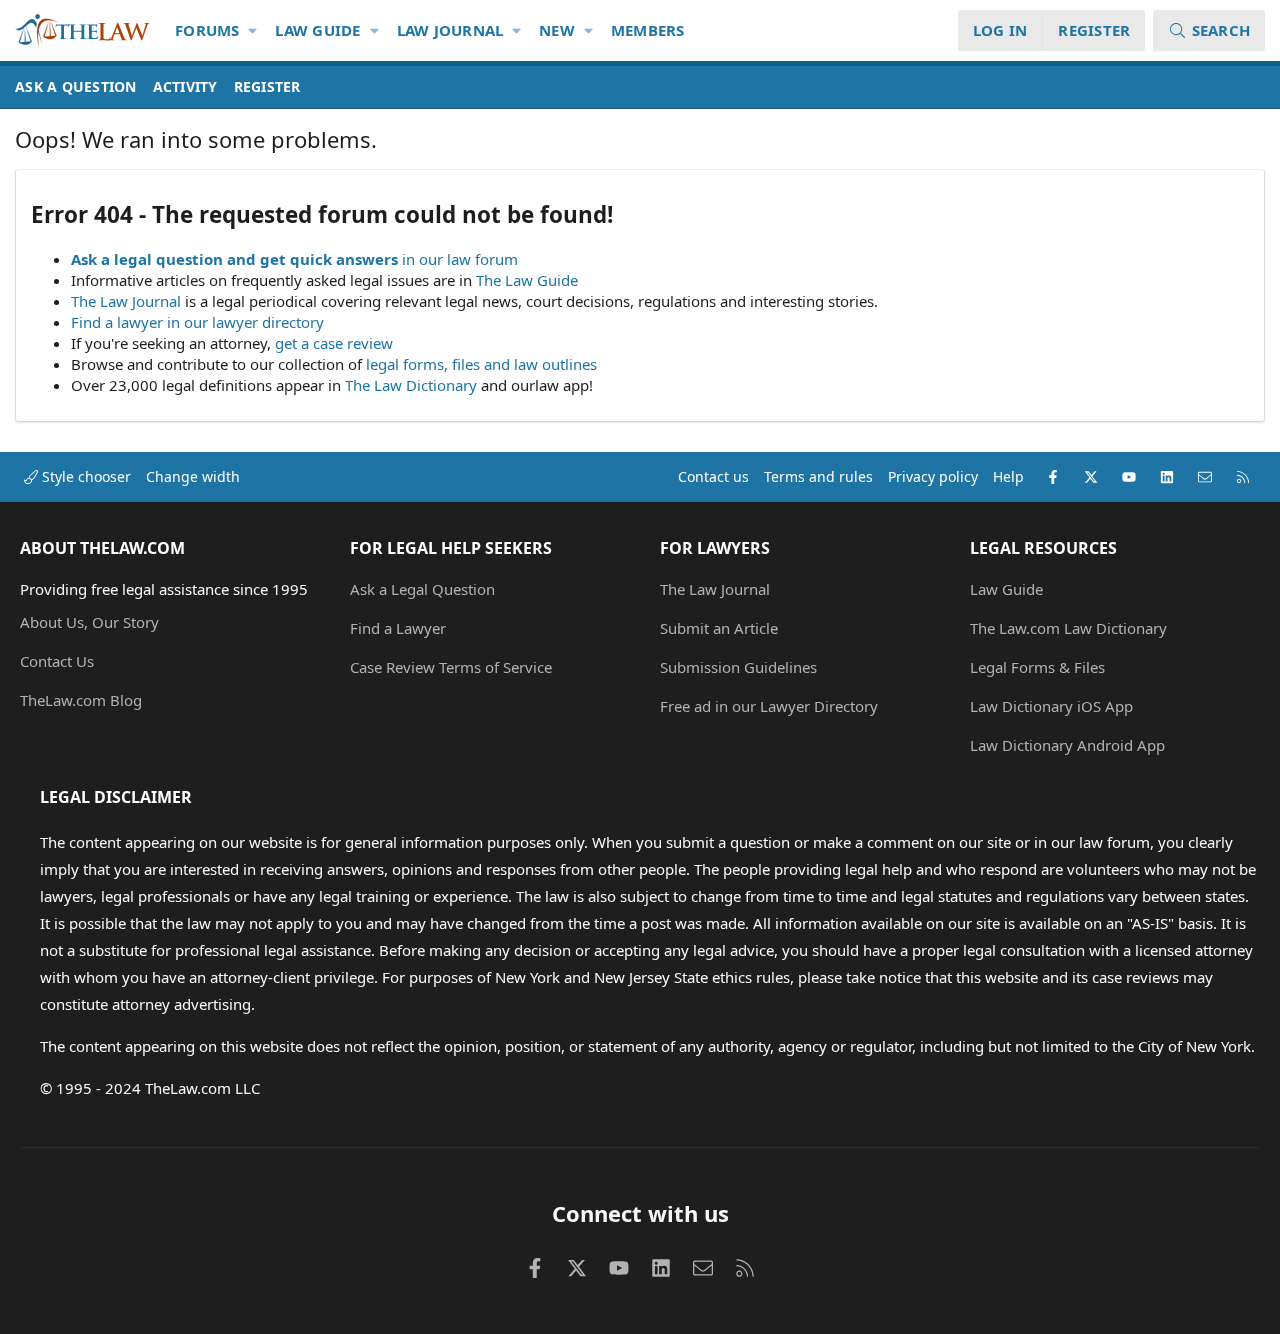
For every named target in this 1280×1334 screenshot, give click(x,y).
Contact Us (57, 661)
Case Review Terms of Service (451, 667)
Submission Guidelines (738, 667)
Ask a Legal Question (422, 589)
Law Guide (317, 30)
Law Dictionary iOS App (1051, 706)
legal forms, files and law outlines (481, 364)
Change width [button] (193, 476)
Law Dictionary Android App (1067, 745)
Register (267, 86)
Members (648, 30)
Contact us (713, 476)
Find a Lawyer (398, 628)
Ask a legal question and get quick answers (234, 259)
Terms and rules (818, 476)
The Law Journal (126, 301)
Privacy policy (933, 476)
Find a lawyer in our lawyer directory (197, 322)
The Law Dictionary (411, 385)
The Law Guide (527, 280)
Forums (207, 30)
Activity (185, 86)
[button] (253, 30)
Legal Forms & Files (1037, 667)
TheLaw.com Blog (81, 700)
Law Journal (450, 30)
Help (1008, 476)
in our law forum (460, 259)
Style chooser (84, 476)
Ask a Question (76, 86)
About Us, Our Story (89, 622)
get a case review (334, 343)
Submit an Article (719, 628)
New (557, 30)
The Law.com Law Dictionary (1068, 628)
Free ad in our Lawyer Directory (769, 706)
